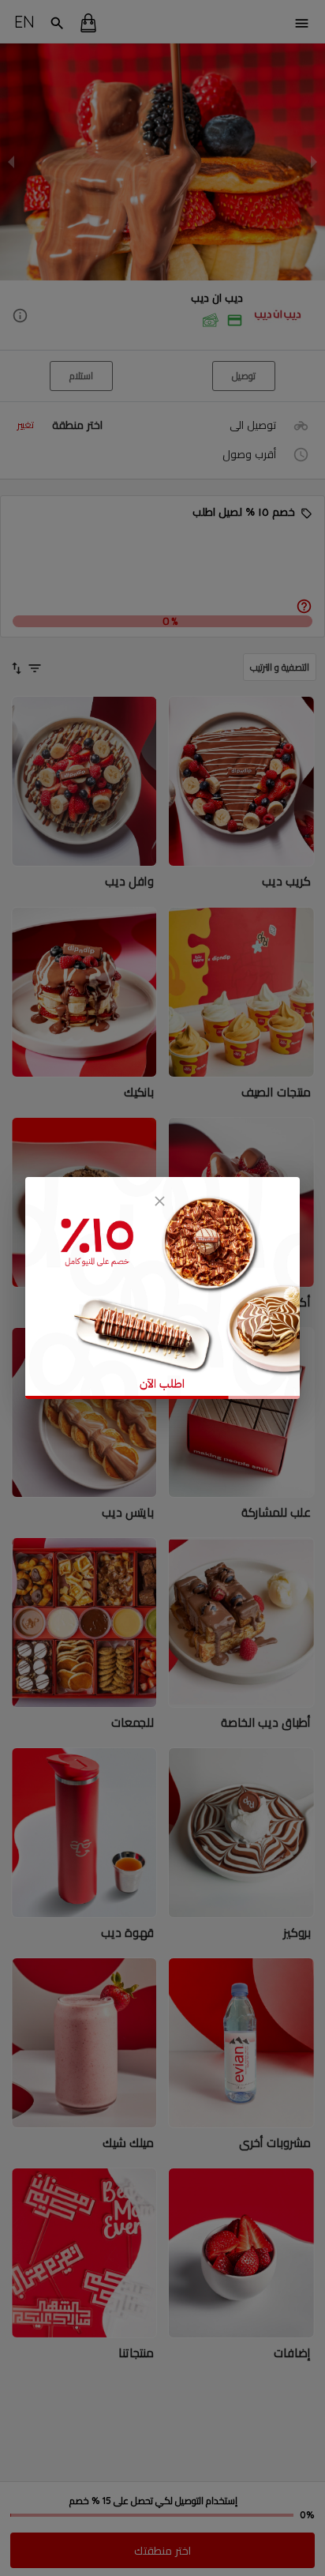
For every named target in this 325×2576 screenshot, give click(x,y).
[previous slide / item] (11, 162)
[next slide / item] (314, 162)
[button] (162, 316)
